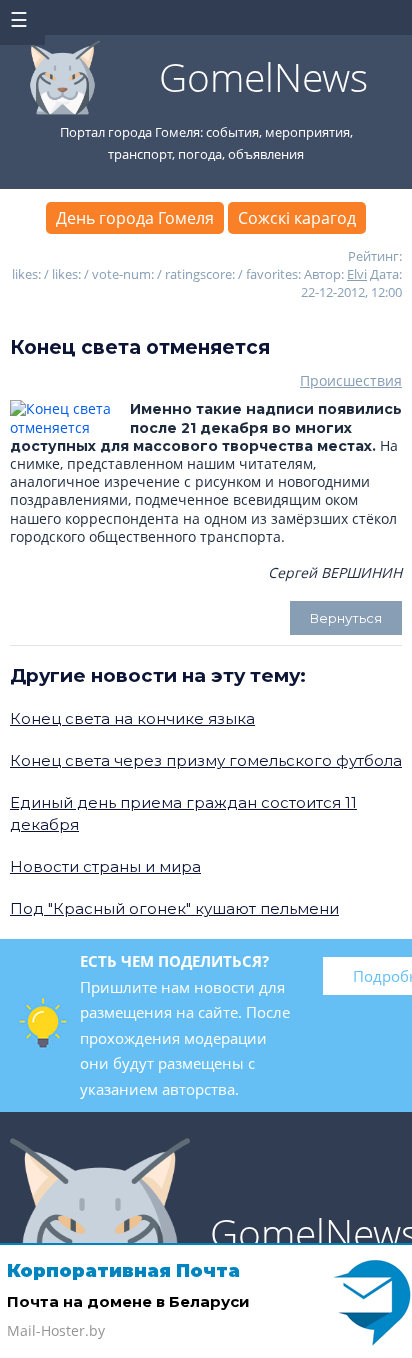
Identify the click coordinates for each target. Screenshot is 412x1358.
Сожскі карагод (297, 218)
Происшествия (351, 380)
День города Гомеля (135, 218)
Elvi (357, 274)
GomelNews (263, 76)
